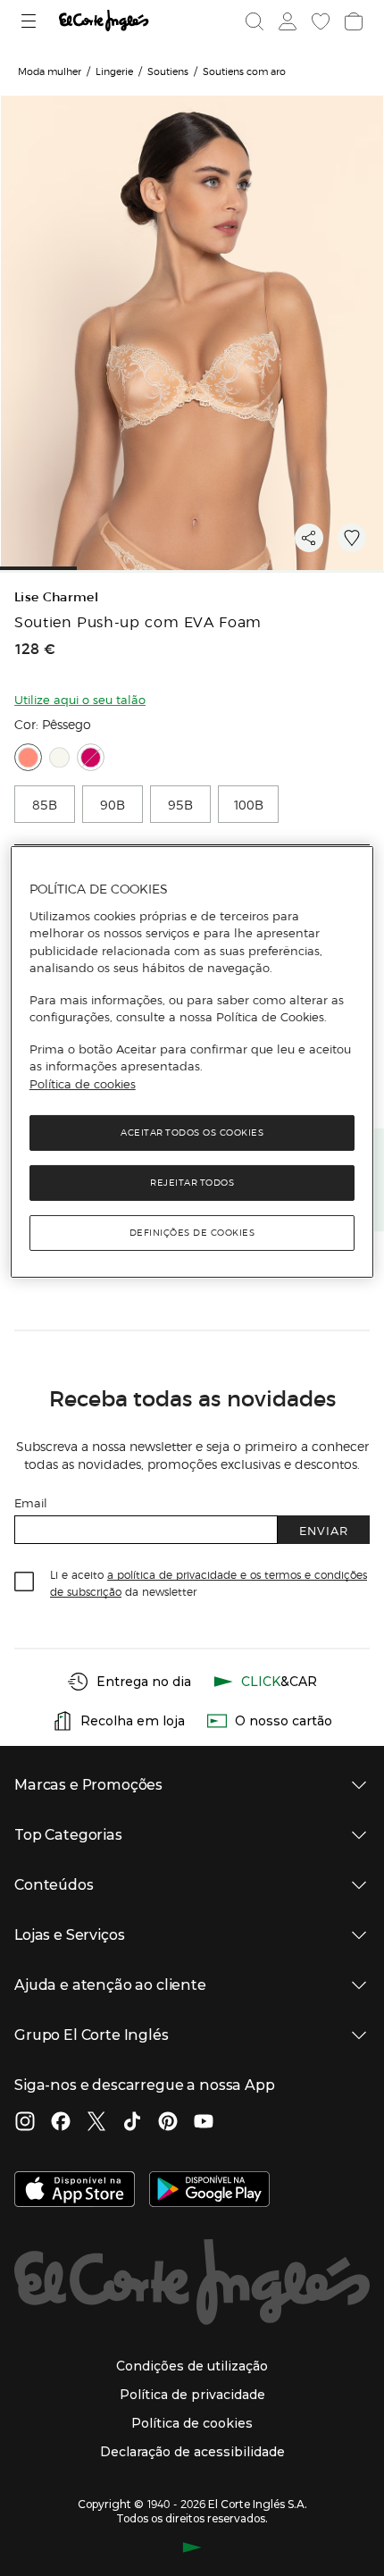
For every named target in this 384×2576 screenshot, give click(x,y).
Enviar (324, 1530)
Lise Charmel (56, 597)
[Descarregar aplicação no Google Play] (209, 2191)
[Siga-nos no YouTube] (204, 2123)
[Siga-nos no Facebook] (61, 2123)
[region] (192, 1062)
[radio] (28, 757)
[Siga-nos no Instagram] (25, 2123)
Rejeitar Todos (192, 1183)
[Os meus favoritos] (319, 21)
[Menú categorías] (31, 21)
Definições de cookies (192, 1233)
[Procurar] (255, 21)
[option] (45, 804)
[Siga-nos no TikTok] (132, 2123)
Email (31, 1502)
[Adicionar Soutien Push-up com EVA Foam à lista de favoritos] (352, 538)
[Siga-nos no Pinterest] (168, 2123)
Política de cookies (83, 1084)
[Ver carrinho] (352, 21)
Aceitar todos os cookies (192, 1133)
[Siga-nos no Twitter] (96, 2123)
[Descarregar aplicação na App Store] (75, 2191)
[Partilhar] (309, 538)
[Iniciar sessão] (286, 21)
